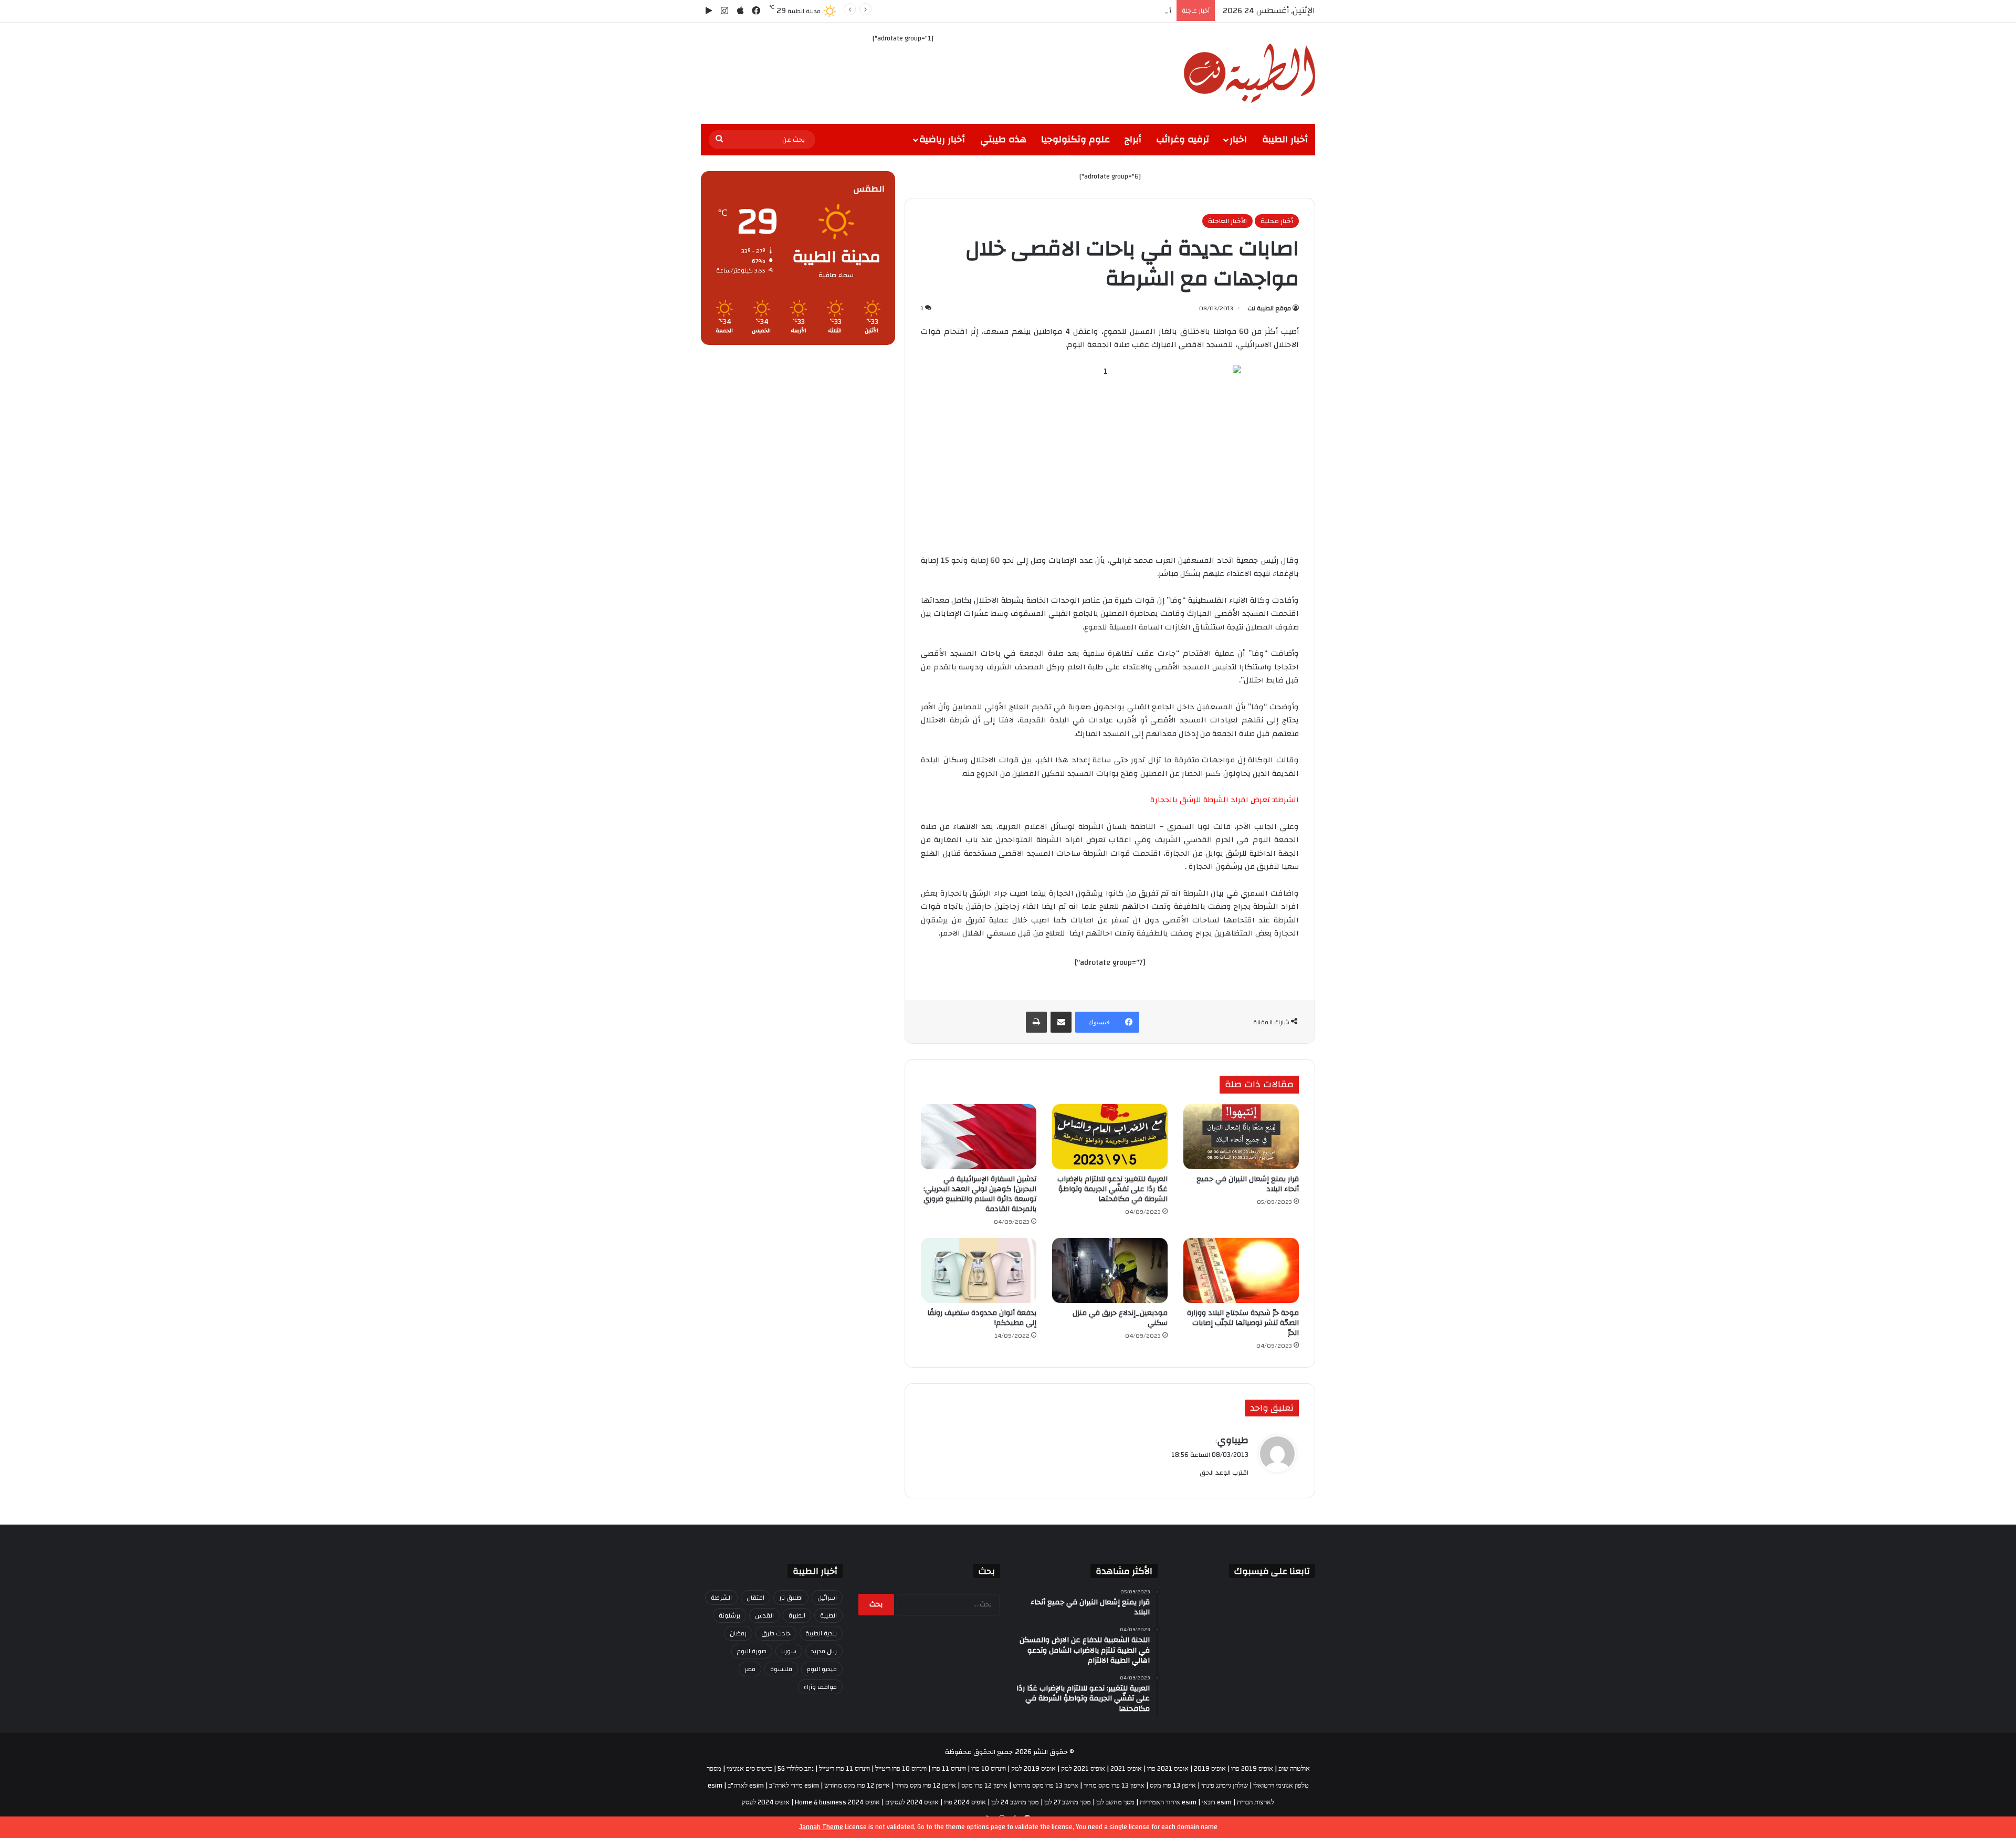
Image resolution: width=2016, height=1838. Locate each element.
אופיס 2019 (1210, 1769)
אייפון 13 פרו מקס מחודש (1046, 1786)
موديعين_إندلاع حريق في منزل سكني (1120, 1318)
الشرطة (721, 1598)
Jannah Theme (822, 1827)
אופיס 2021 (1126, 1769)
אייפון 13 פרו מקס (1173, 1786)
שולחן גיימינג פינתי (1225, 1786)
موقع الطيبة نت (1269, 308)
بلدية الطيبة (821, 1633)
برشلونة (729, 1615)
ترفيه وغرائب (1183, 139)
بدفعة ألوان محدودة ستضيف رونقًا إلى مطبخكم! (982, 1318)
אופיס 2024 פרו (965, 1802)
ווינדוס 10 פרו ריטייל (901, 1769)
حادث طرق (776, 1633)
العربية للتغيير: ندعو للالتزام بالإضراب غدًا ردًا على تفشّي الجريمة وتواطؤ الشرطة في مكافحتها (1112, 1189)
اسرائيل (827, 1598)
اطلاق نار (791, 1598)
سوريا (789, 1651)
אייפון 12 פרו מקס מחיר (926, 1786)
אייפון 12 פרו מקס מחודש (857, 1786)
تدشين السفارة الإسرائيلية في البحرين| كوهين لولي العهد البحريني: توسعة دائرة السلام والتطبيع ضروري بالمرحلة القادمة (980, 1194)
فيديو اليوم (822, 1669)
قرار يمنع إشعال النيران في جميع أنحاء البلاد (1248, 1184)
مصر (750, 1669)
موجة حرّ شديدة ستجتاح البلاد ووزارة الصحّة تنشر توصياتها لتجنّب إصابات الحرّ (1243, 1323)
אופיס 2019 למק (1033, 1769)
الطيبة (828, 1615)
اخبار (1238, 139)
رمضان (738, 1633)
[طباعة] (1036, 1022)
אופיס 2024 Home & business (837, 1802)
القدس (764, 1615)
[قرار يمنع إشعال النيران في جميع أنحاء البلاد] (1241, 1137)
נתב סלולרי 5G (796, 1769)
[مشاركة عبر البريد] (1061, 1022)
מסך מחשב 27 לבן (1068, 1802)
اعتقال (755, 1598)
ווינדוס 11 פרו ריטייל (844, 1769)
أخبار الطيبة (1285, 139)
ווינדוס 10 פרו (989, 1769)
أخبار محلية (1277, 221)
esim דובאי (1217, 1802)
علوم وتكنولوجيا (1075, 139)
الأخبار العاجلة (1227, 221)
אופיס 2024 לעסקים (912, 1802)
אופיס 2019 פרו (1252, 1769)
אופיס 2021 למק (1083, 1769)
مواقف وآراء (820, 1687)
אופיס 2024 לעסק (766, 1802)
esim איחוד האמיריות (1168, 1802)
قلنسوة (781, 1669)
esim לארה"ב (746, 1786)
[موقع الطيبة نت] (1249, 73)
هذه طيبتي (1003, 139)
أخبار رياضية (942, 139)
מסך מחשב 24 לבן (1015, 1802)
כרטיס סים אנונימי (749, 1769)
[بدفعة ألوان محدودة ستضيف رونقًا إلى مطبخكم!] (979, 1270)
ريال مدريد (824, 1651)
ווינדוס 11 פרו (949, 1769)
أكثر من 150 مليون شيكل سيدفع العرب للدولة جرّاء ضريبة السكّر (1079, 10)
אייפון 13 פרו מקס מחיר (1114, 1786)
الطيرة (797, 1615)
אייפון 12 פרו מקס (984, 1786)
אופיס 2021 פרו (1168, 1769)
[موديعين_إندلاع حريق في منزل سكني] (1110, 1270)
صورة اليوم (752, 1651)
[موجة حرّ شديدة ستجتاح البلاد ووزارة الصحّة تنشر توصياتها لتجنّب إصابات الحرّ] (1241, 1270)
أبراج (1133, 139)
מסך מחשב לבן (1115, 1802)
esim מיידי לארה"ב (794, 1786)
